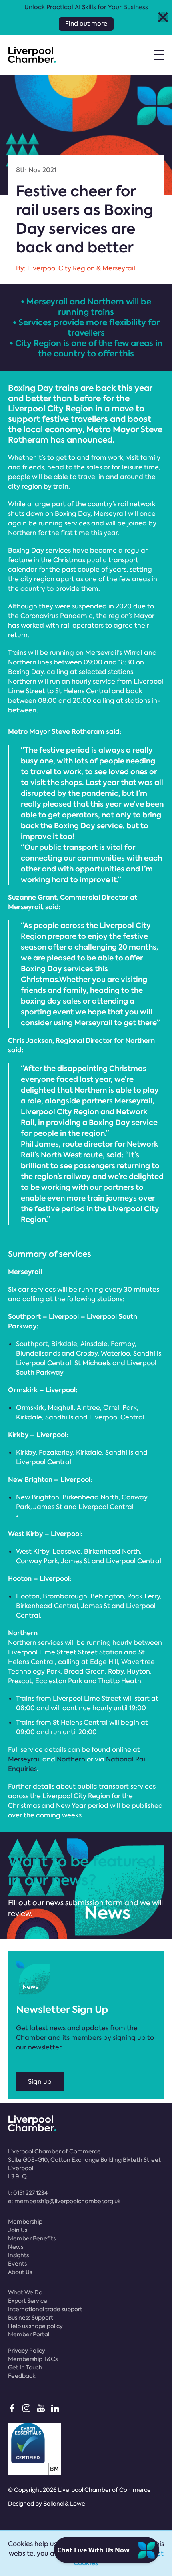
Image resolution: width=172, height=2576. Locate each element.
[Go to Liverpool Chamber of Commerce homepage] (32, 55)
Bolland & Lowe (64, 2504)
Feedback (22, 2376)
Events (17, 2264)
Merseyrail (24, 1759)
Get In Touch (25, 2367)
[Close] (163, 17)
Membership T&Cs (33, 2359)
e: (64, 2201)
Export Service (28, 2301)
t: (28, 2193)
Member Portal (29, 2334)
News (16, 2247)
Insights (18, 2255)
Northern (71, 1759)
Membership (25, 2222)
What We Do (25, 2292)
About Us (20, 2272)
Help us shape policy (35, 2326)
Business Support (31, 2318)
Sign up (40, 2082)
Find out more (86, 24)
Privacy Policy (27, 2351)
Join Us (18, 2230)
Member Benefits (32, 2238)
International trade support (45, 2309)
